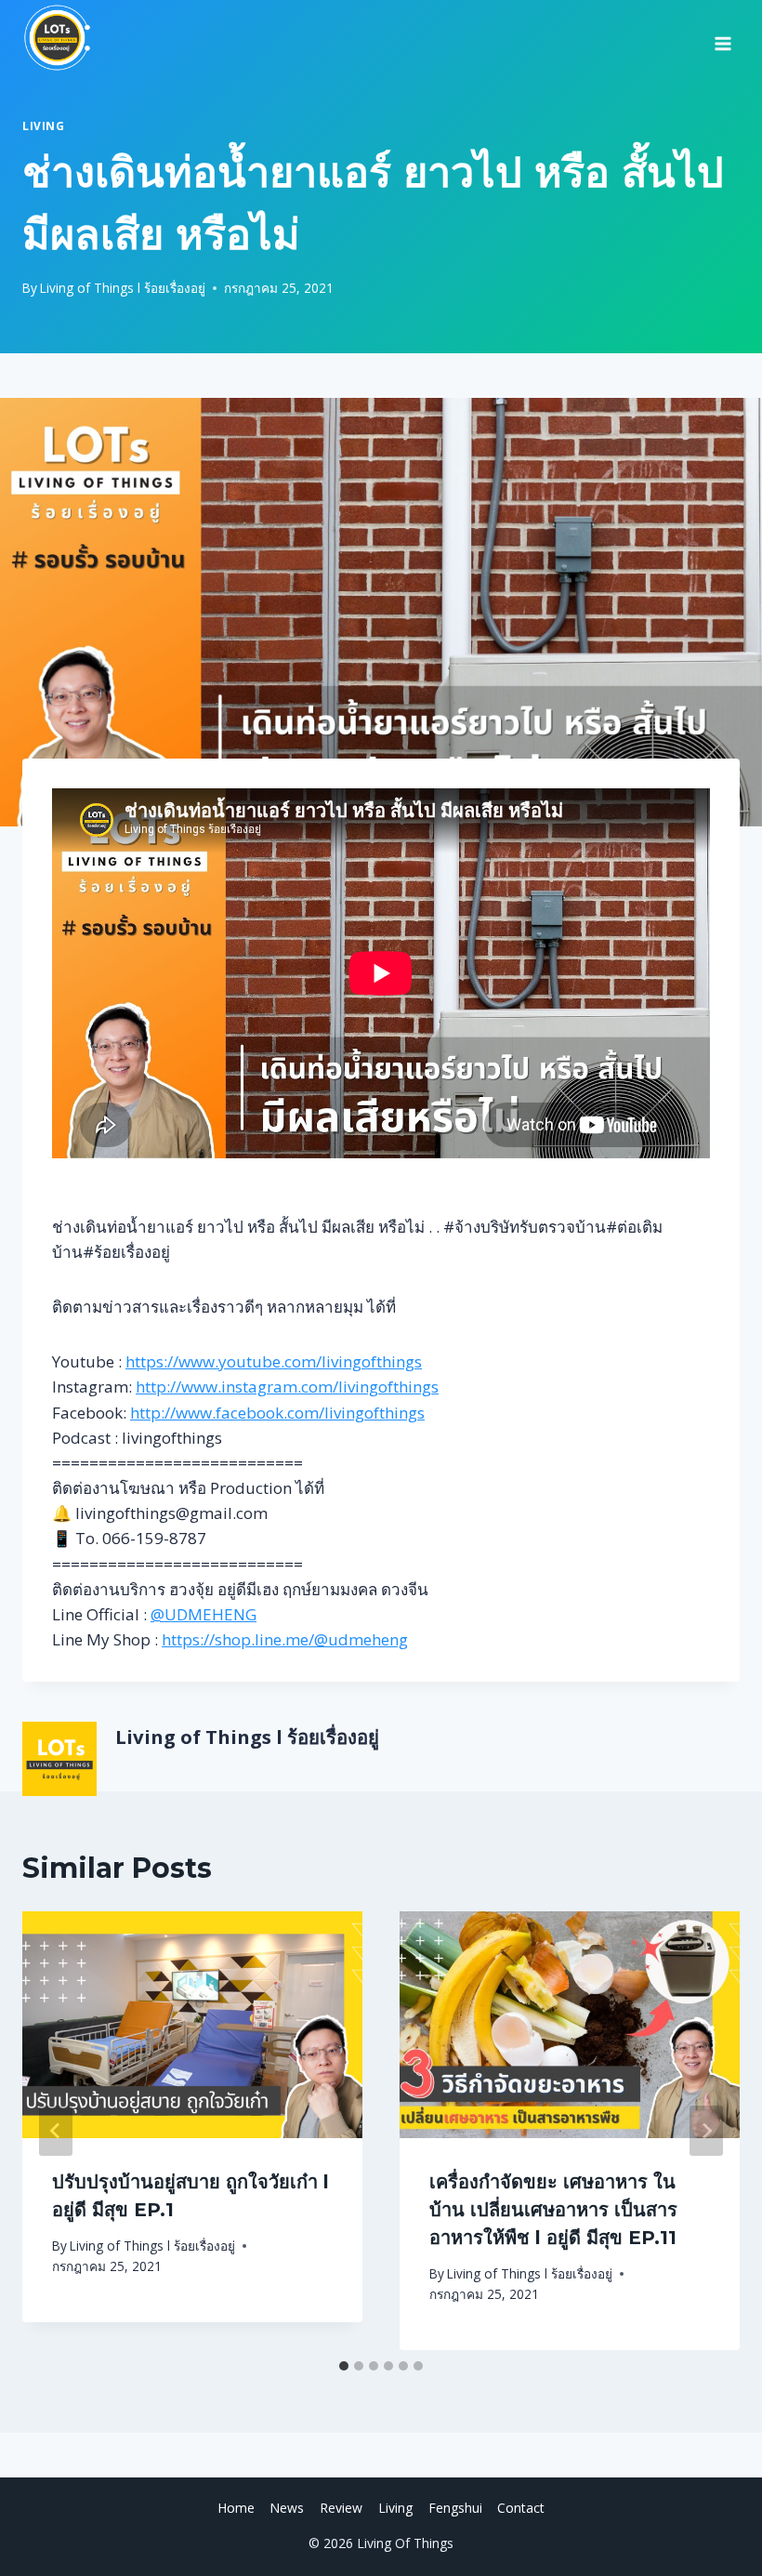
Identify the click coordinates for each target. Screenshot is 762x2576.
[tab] (344, 2366)
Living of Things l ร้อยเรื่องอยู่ (123, 288)
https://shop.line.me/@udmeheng (285, 1639)
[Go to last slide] (56, 2131)
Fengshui (455, 2508)
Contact (521, 2508)
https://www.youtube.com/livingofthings (274, 1361)
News (287, 2508)
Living (44, 125)
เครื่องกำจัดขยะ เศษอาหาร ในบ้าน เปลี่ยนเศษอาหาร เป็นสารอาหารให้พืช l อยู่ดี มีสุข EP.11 (553, 2210)
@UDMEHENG (204, 1614)
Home (236, 2508)
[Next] (706, 2131)
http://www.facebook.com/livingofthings (277, 1413)
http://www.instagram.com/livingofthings (287, 1387)
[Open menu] (723, 37)
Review (341, 2508)
